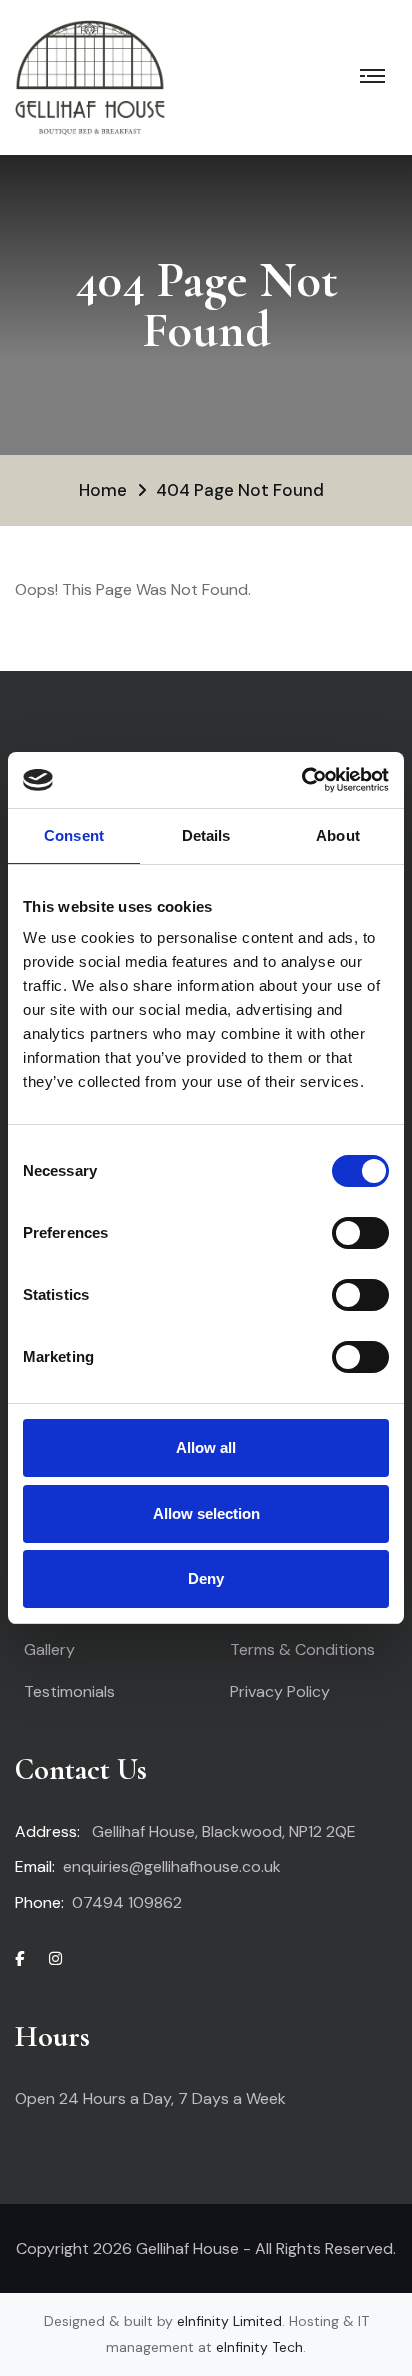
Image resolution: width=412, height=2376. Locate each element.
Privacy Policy (280, 1691)
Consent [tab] (74, 835)
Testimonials (69, 1691)
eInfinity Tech (259, 2347)
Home (103, 490)
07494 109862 (127, 1902)
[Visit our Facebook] (19, 1959)
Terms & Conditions (302, 1649)
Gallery (49, 1649)
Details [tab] (206, 835)
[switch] (360, 1233)
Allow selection (206, 1513)
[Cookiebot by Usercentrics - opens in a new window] (301, 780)
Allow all (206, 1447)
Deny (206, 1578)
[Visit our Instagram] (55, 1959)
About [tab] (338, 835)
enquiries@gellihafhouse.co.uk (172, 1866)
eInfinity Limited (229, 2321)
